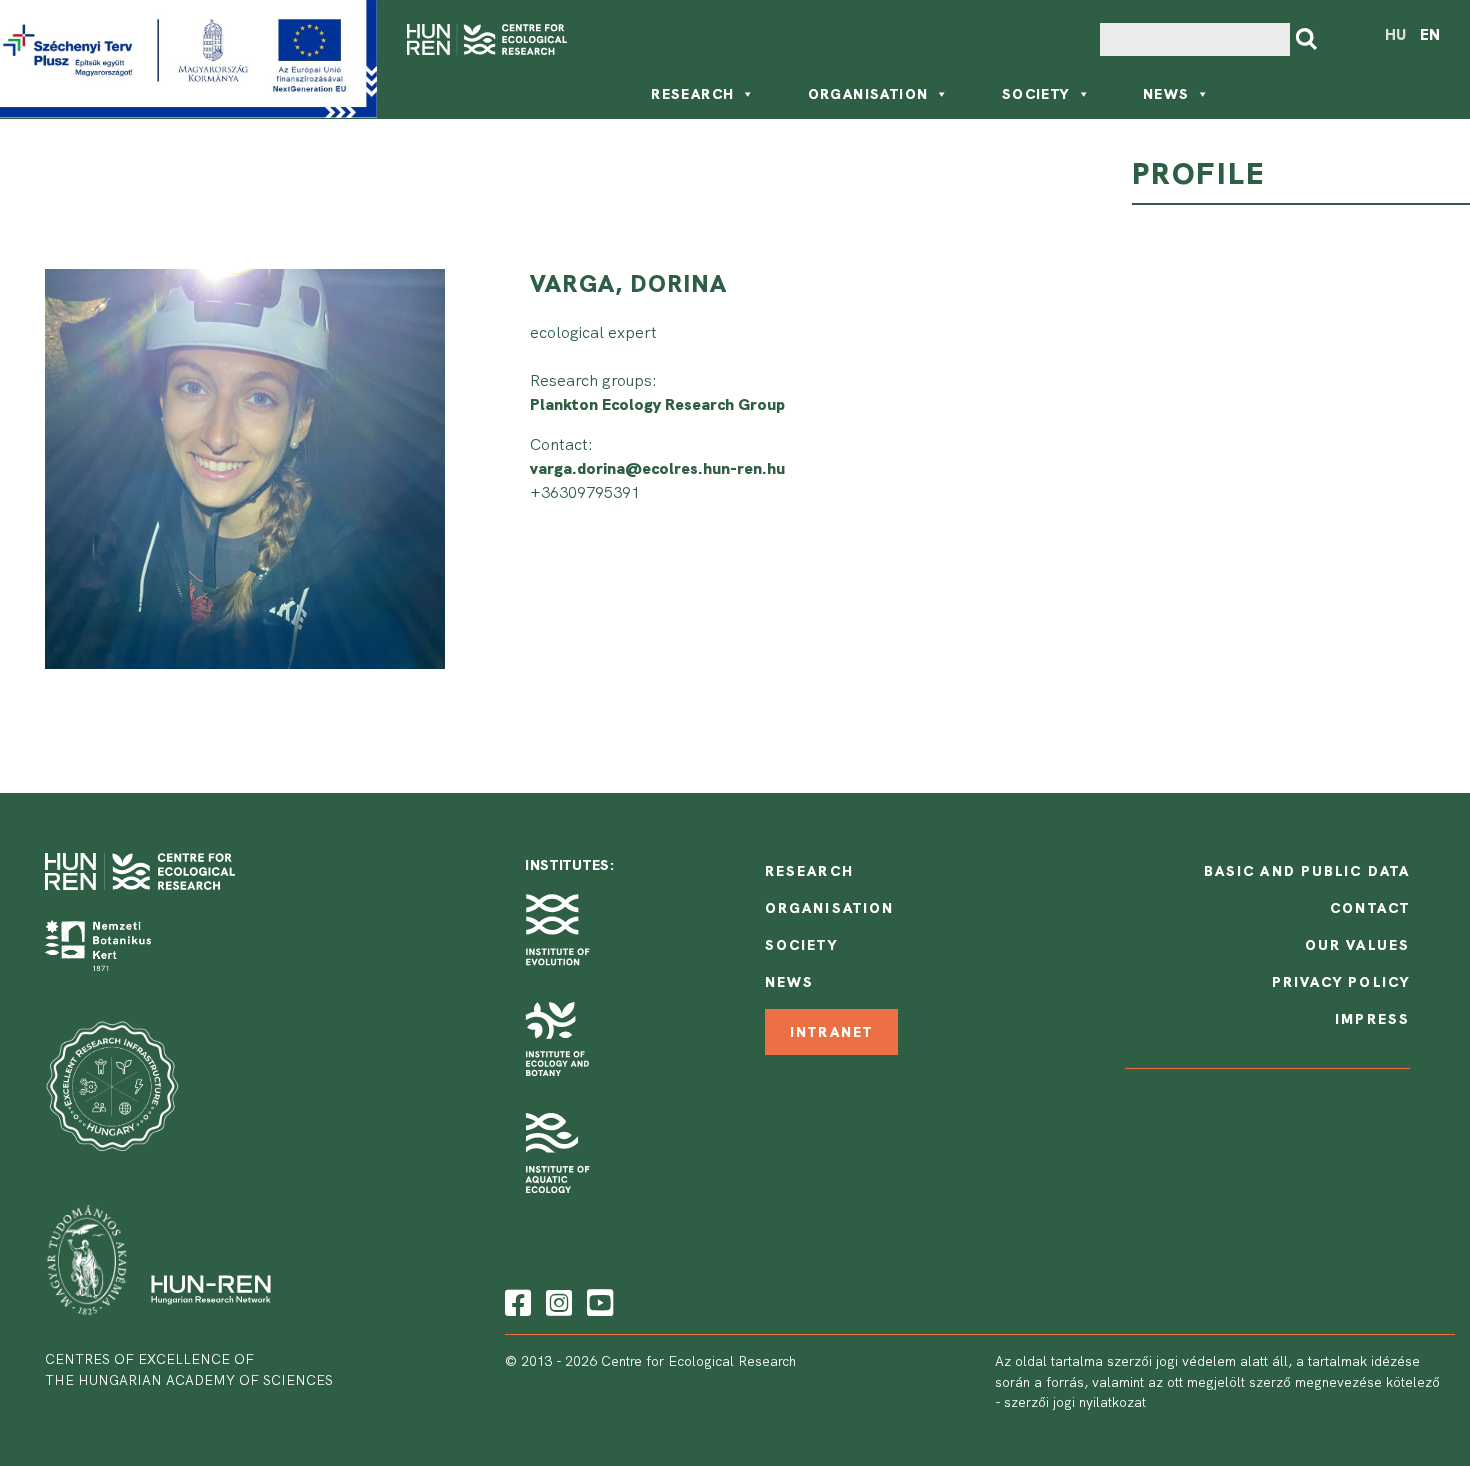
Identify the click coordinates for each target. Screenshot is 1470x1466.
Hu (1395, 35)
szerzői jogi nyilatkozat (1075, 1402)
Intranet (831, 1032)
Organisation (868, 94)
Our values (1357, 945)
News (1166, 94)
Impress (1372, 1019)
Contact (1370, 908)
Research (692, 94)
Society (1036, 94)
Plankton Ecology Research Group (657, 404)
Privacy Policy (1341, 982)
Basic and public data (1307, 871)
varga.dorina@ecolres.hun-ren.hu (657, 468)
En (1430, 35)
